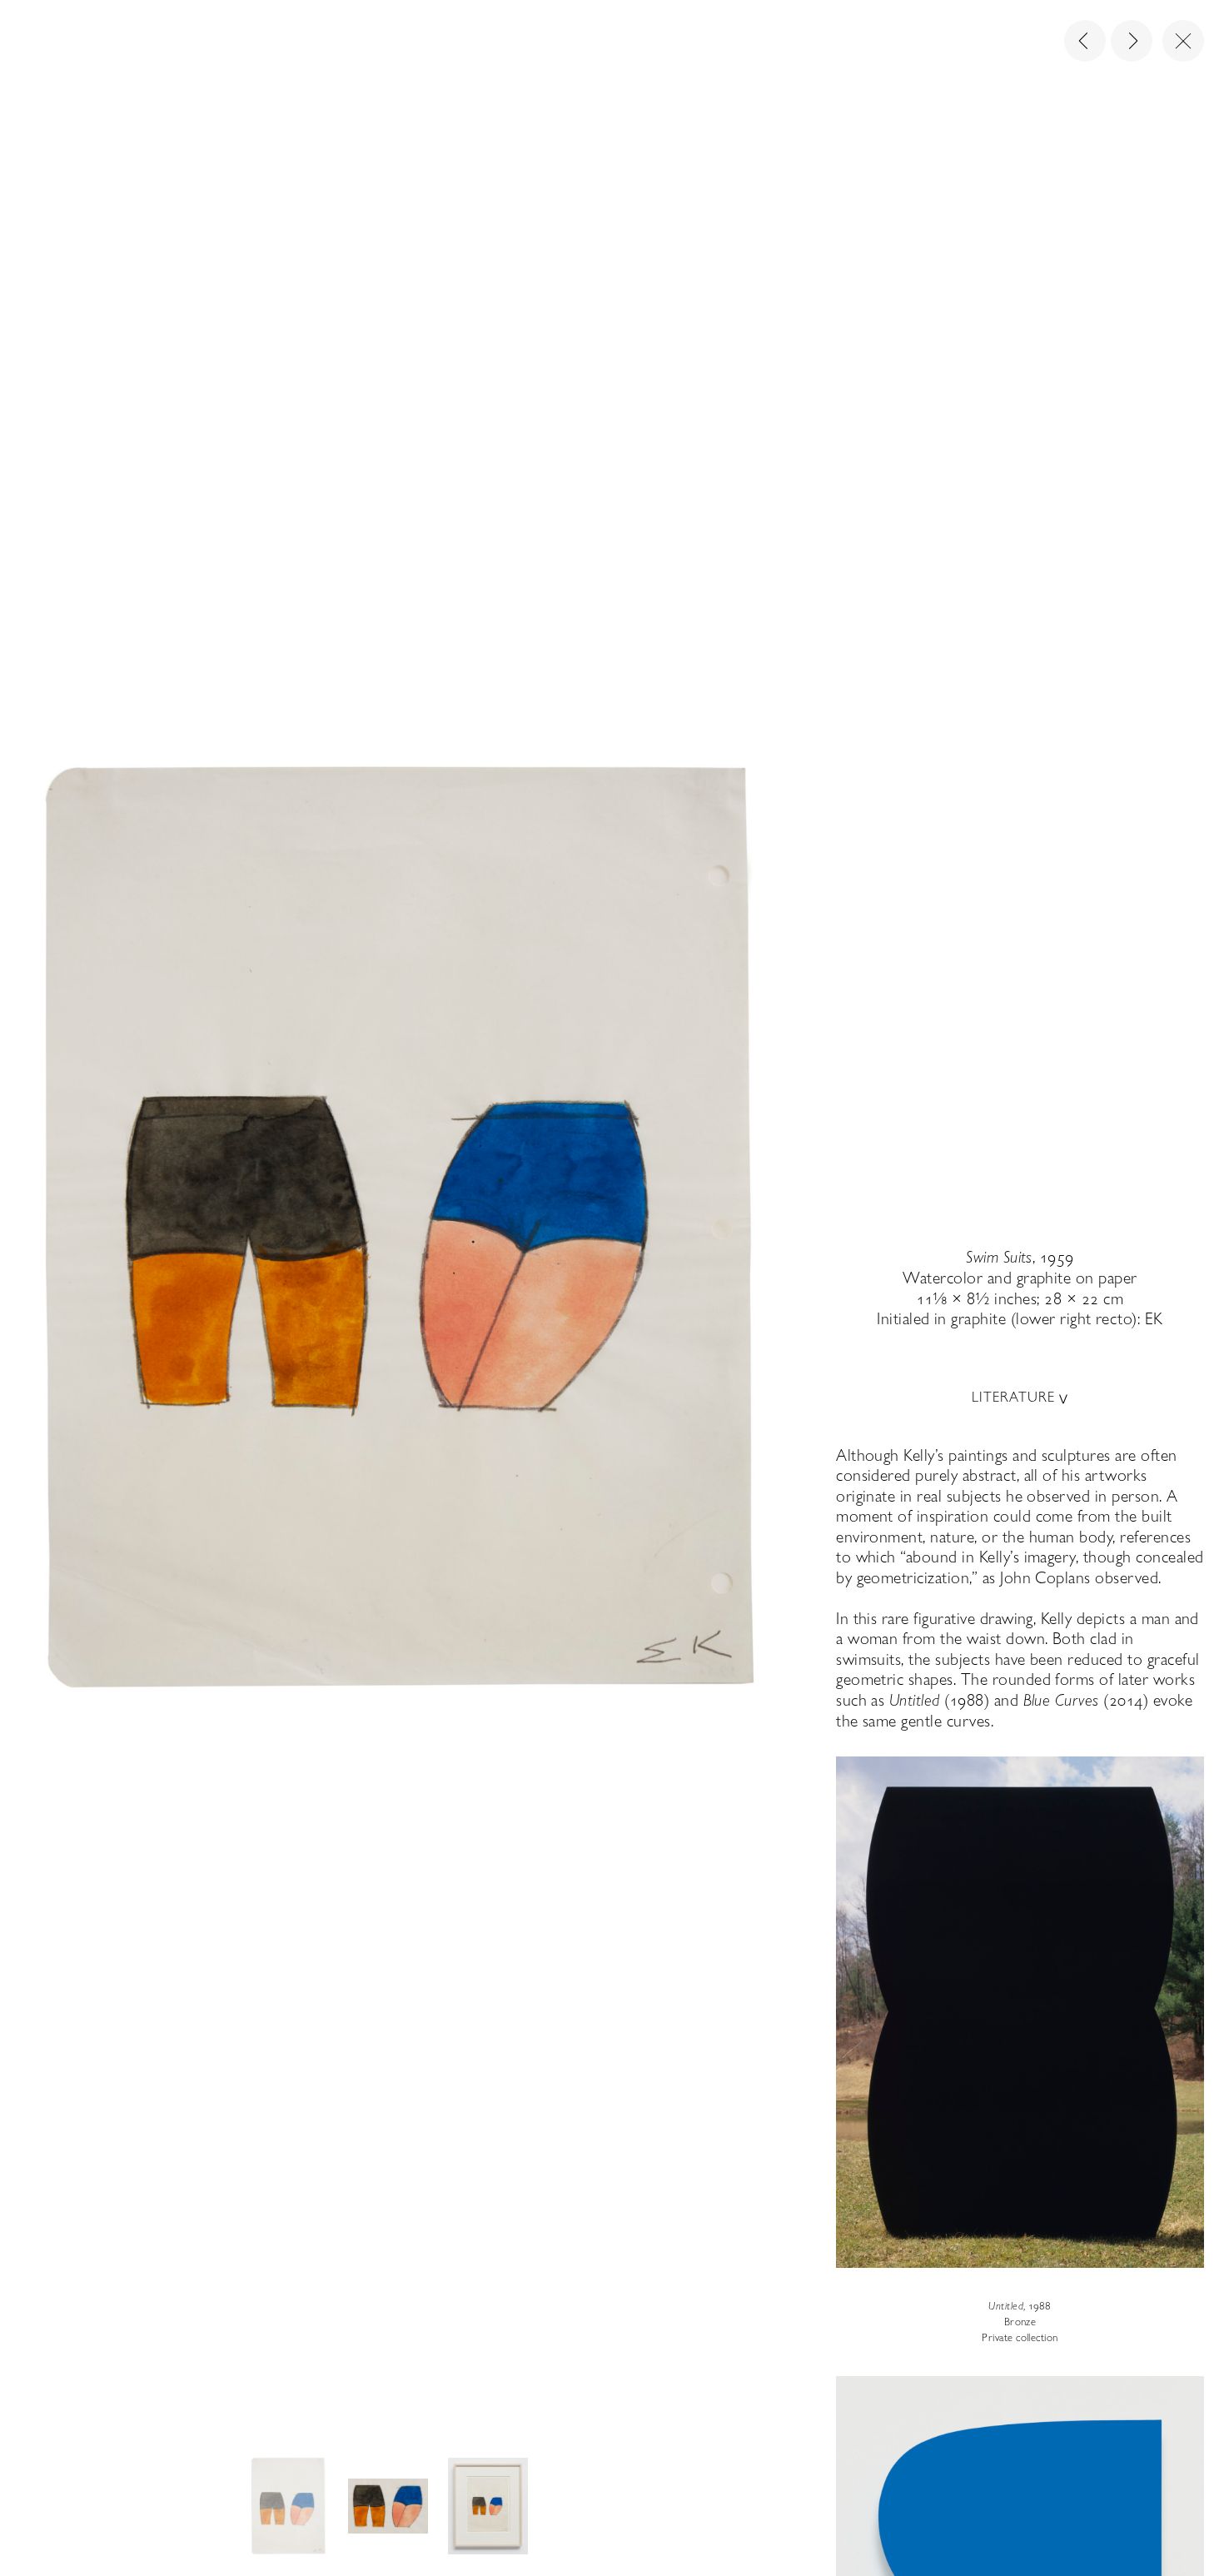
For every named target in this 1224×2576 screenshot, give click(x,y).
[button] (288, 2506)
